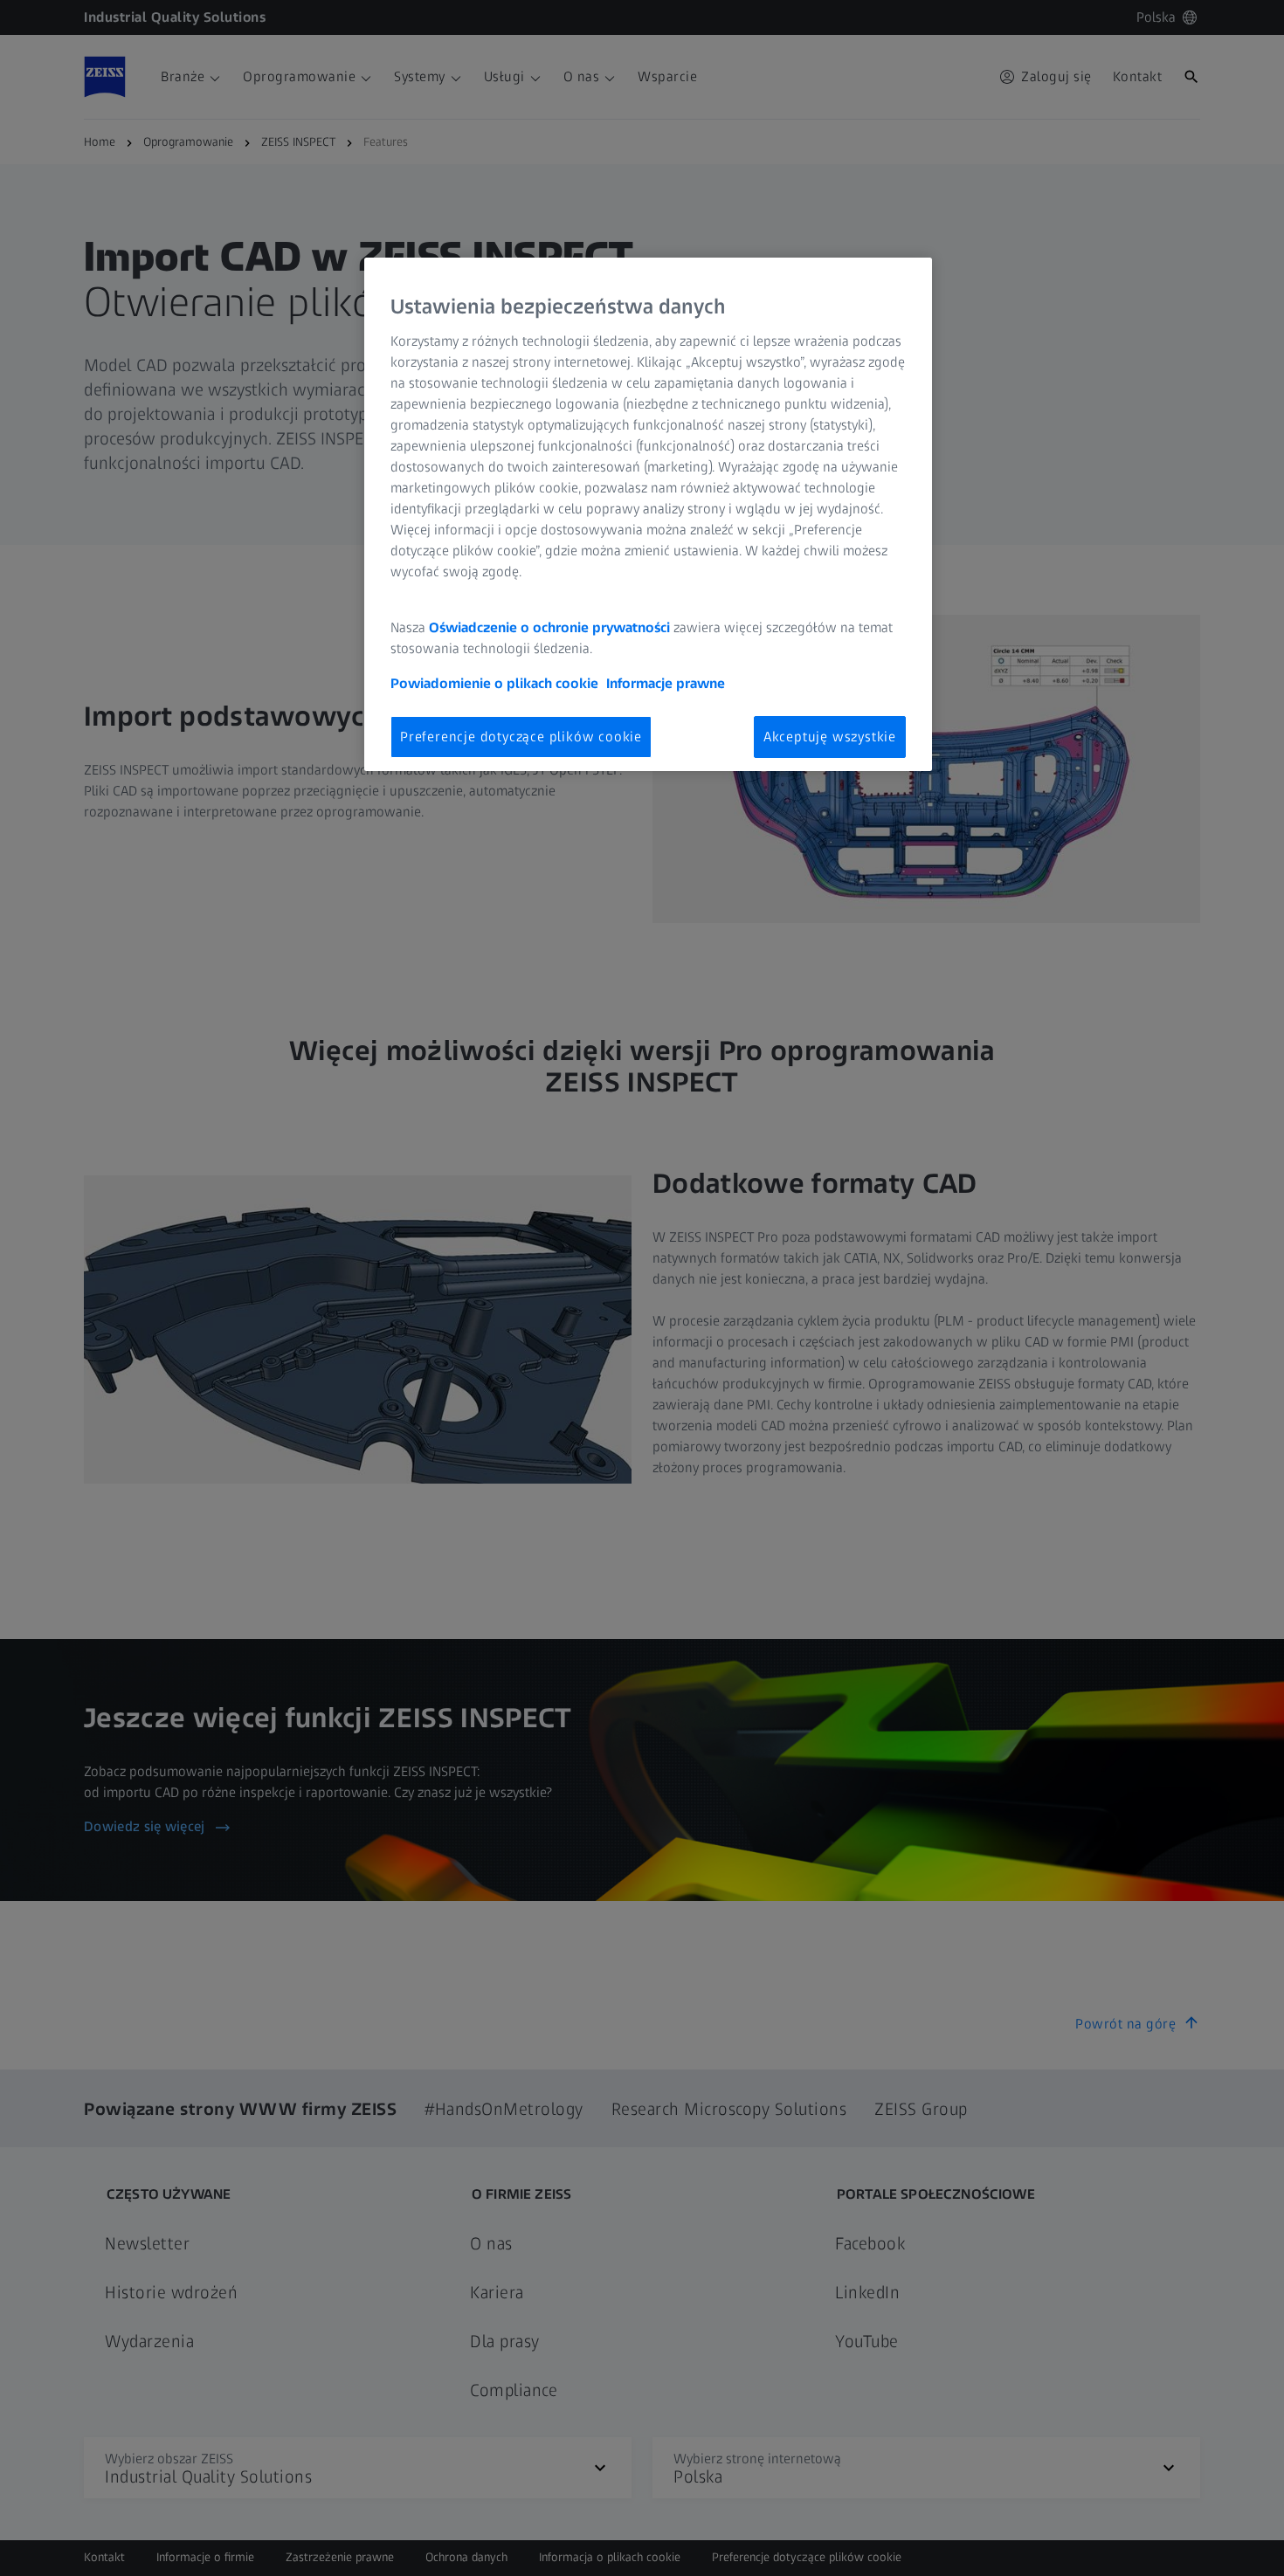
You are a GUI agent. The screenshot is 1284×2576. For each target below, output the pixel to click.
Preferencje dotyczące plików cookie (521, 737)
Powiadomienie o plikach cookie (494, 683)
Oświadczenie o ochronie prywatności (549, 627)
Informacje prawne (666, 683)
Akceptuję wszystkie (830, 737)
